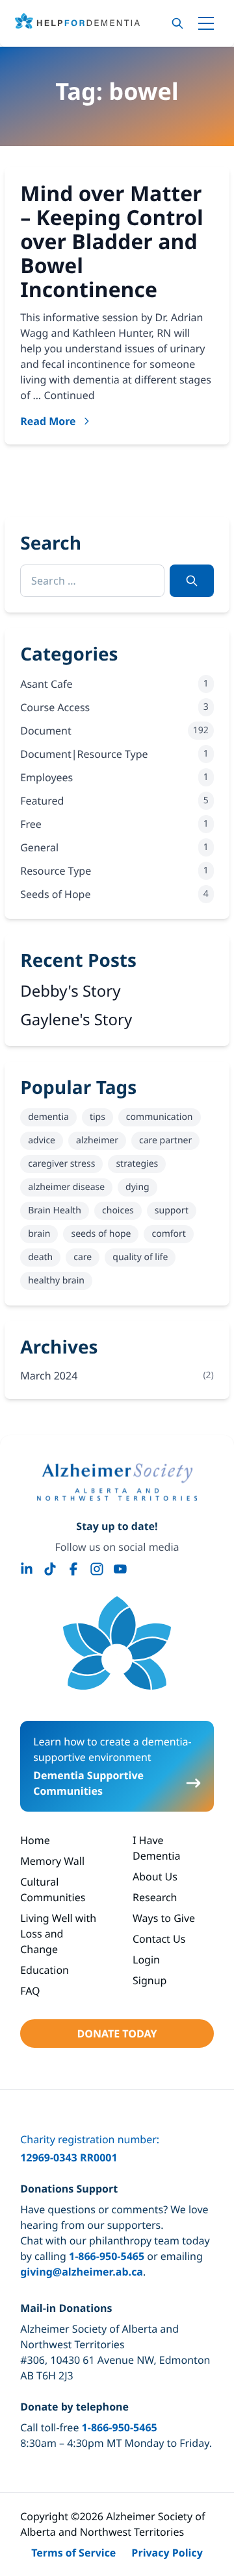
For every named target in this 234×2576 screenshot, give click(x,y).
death (40, 1257)
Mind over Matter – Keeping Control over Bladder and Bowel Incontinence (112, 241)
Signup (149, 1980)
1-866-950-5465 (107, 2256)
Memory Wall (52, 1861)
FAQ (30, 1991)
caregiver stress (61, 1164)
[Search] (177, 23)
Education (45, 1970)
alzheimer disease (66, 1187)
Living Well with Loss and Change (58, 1934)
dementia (48, 1117)
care (83, 1257)
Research (155, 1897)
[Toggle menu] (206, 23)
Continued (69, 395)
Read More (48, 421)
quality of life (140, 1257)
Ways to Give (164, 1918)
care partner (165, 1140)
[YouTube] (120, 1569)
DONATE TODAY (117, 2034)
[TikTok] (50, 1569)
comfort (168, 1234)
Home (35, 1840)
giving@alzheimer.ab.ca (82, 2272)
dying (137, 1187)
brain (39, 1234)
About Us (155, 1877)
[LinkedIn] (27, 1569)
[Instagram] (97, 1569)
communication (160, 1117)
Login (146, 1960)
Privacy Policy (167, 2553)
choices (118, 1210)
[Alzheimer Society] (117, 1482)
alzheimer (97, 1140)
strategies (137, 1164)
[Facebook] (73, 1569)
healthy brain (56, 1281)
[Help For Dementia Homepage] (117, 1643)
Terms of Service (73, 2553)
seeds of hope (101, 1234)
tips (97, 1117)
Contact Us (159, 1939)
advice (42, 1140)
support (172, 1210)
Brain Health (55, 1210)
